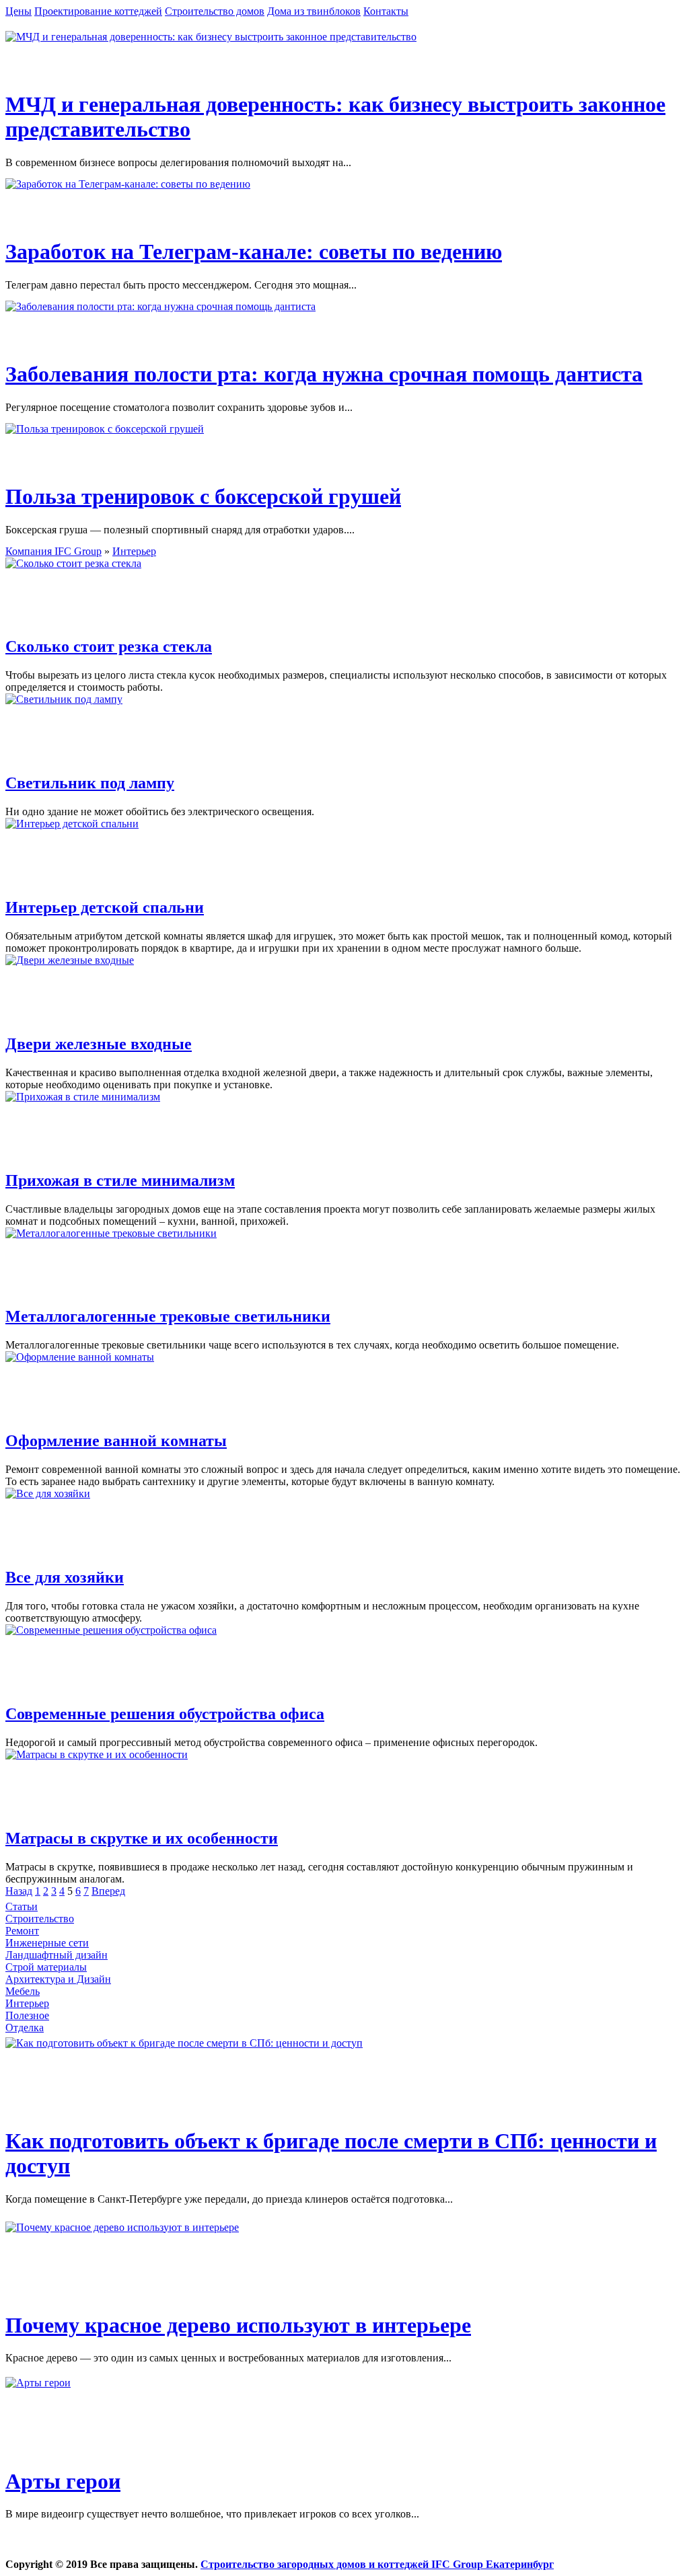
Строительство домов (215, 11)
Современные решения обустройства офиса (165, 1714)
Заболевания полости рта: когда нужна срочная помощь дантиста (324, 374)
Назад (19, 1891)
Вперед (108, 1891)
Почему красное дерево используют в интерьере (238, 2325)
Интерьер (134, 551)
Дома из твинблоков (314, 11)
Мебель (23, 1991)
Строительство (40, 1919)
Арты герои (63, 2481)
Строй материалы (46, 1967)
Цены (19, 11)
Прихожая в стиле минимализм (120, 1180)
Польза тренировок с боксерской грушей (203, 496)
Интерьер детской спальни (105, 907)
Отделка (25, 2028)
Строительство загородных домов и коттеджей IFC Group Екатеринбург (377, 2564)
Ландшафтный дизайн (57, 1955)
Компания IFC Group (53, 551)
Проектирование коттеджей (98, 11)
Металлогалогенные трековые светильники (168, 1316)
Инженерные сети (47, 1943)
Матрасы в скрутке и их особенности (142, 1838)
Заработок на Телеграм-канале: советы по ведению (254, 252)
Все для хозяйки (65, 1577)
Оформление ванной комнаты (116, 1441)
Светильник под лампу (90, 783)
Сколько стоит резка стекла (109, 646)
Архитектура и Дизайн (58, 1979)
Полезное (27, 2015)
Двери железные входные (99, 1044)
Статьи (22, 1906)
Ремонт (22, 1931)
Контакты (386, 11)
